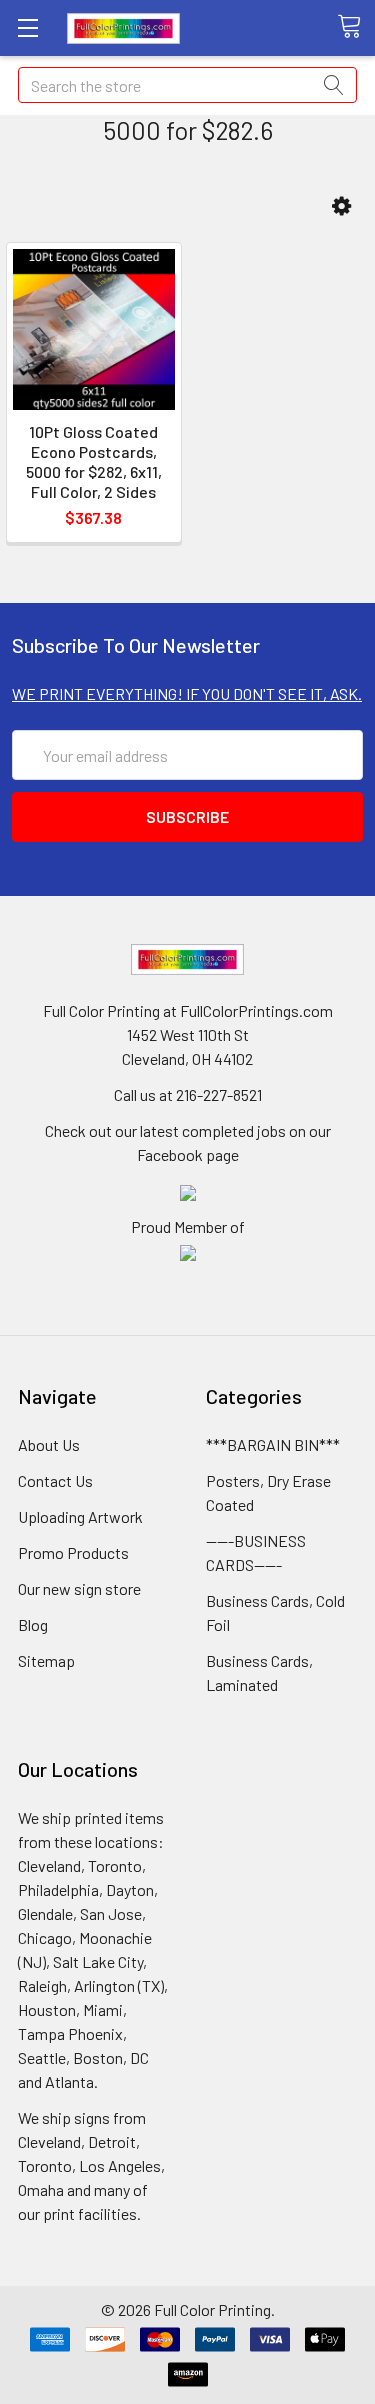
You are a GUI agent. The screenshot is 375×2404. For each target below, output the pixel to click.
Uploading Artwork (80, 1516)
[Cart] (356, 27)
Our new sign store (79, 1588)
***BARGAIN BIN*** (273, 1444)
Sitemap (46, 1660)
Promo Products (73, 1552)
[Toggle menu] (27, 27)
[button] (341, 206)
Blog (33, 1624)
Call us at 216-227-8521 (188, 1094)
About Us (49, 1444)
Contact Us (55, 1480)
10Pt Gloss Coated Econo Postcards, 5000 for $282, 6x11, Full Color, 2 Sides (94, 461)
